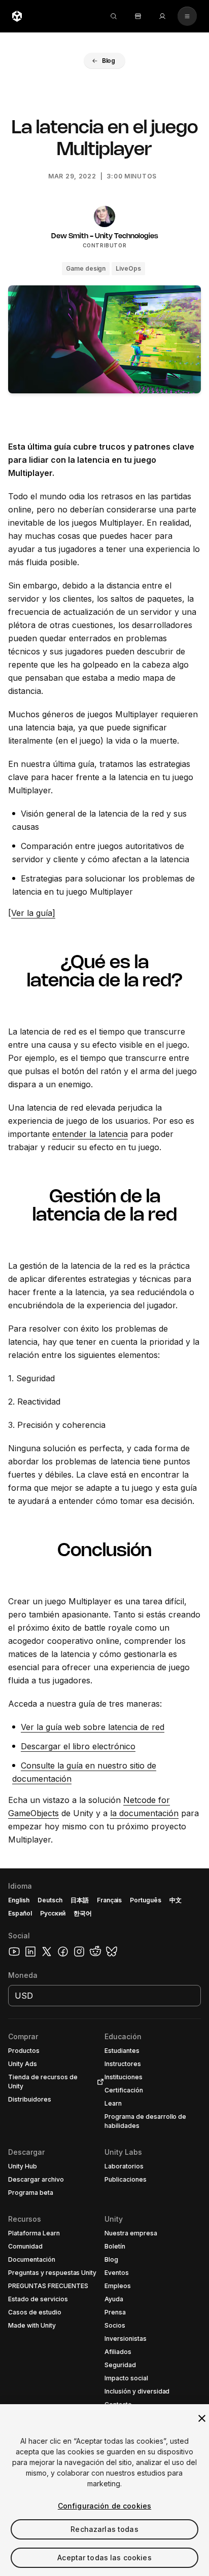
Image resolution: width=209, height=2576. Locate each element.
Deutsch (50, 1900)
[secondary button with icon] (187, 16)
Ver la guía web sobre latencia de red (93, 1727)
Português (146, 1900)
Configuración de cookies (104, 2506)
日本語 (80, 1900)
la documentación (144, 1813)
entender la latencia (90, 1134)
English (19, 1900)
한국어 (83, 1913)
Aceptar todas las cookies (104, 2557)
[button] (104, 61)
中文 (176, 1900)
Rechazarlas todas (104, 2529)
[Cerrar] (202, 2418)
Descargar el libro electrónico (78, 1746)
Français (110, 1900)
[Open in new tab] (98, 2082)
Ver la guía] (33, 913)
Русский (53, 1913)
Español (20, 1913)
